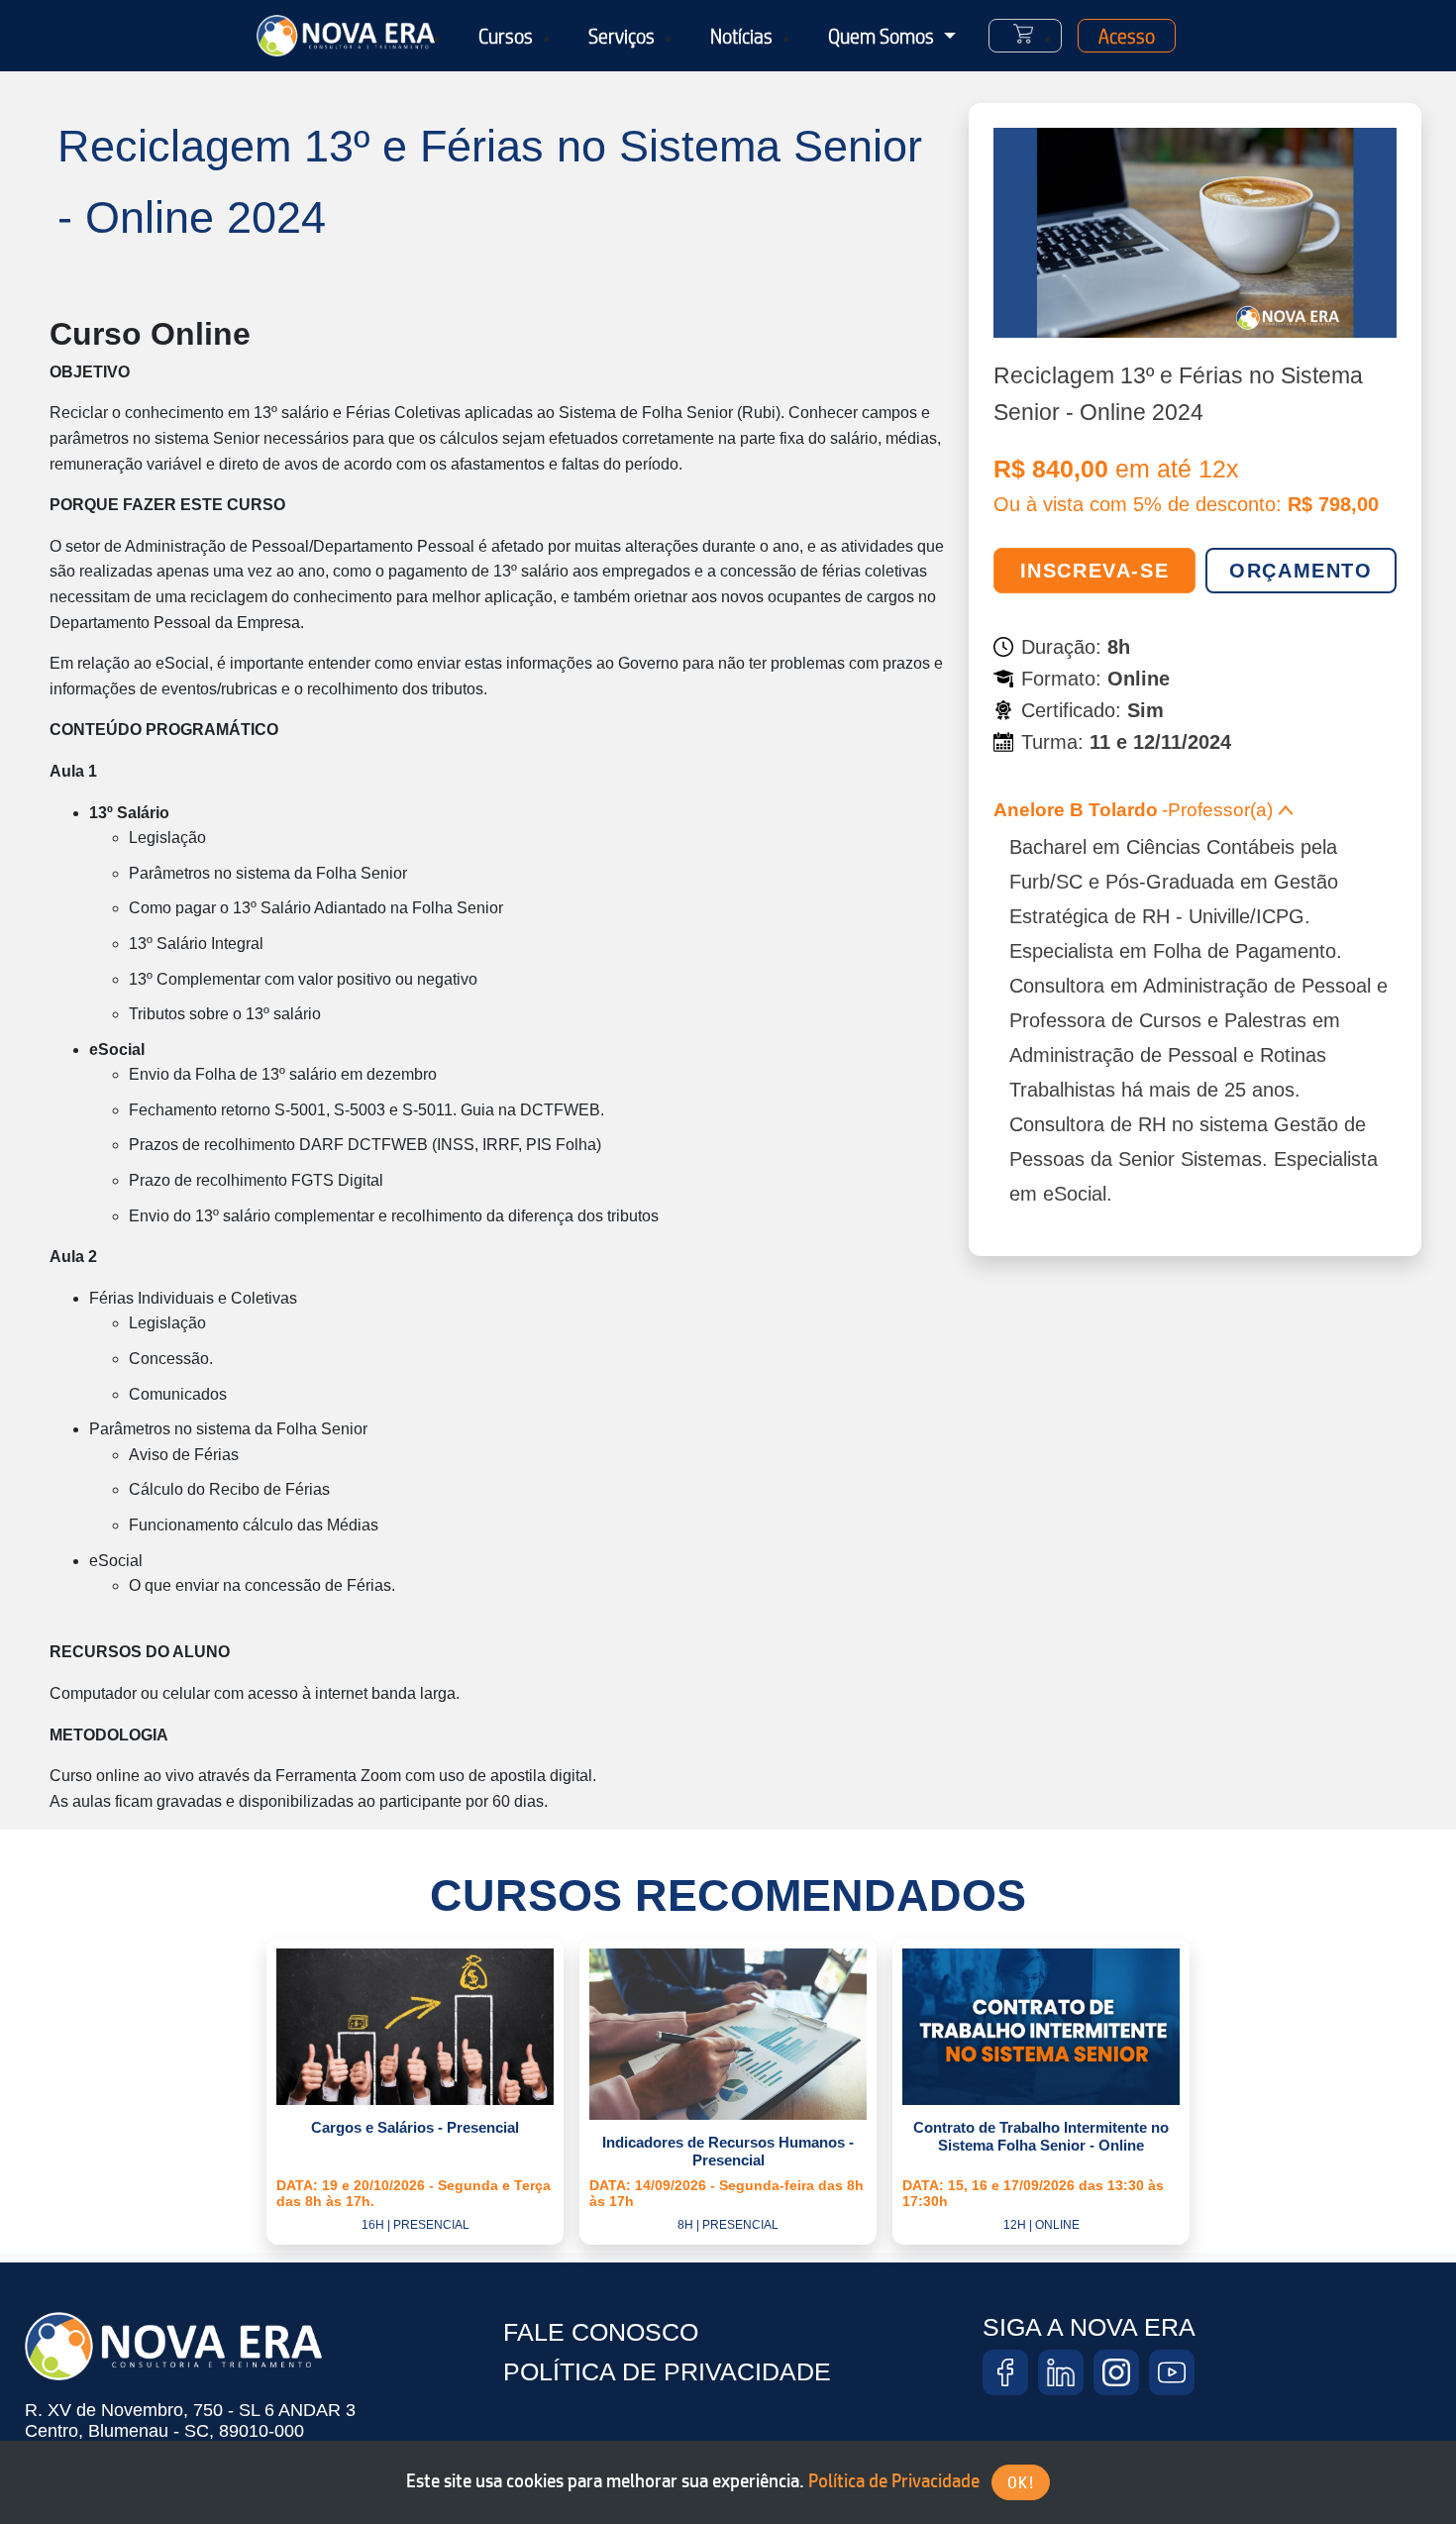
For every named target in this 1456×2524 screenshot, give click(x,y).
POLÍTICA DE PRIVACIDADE (667, 2371)
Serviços (622, 36)
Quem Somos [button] (883, 36)
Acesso (1127, 36)
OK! (1021, 2482)
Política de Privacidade (894, 2480)
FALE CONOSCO (601, 2332)
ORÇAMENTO (1300, 571)
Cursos (506, 36)
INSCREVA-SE (1095, 571)
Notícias (741, 36)
